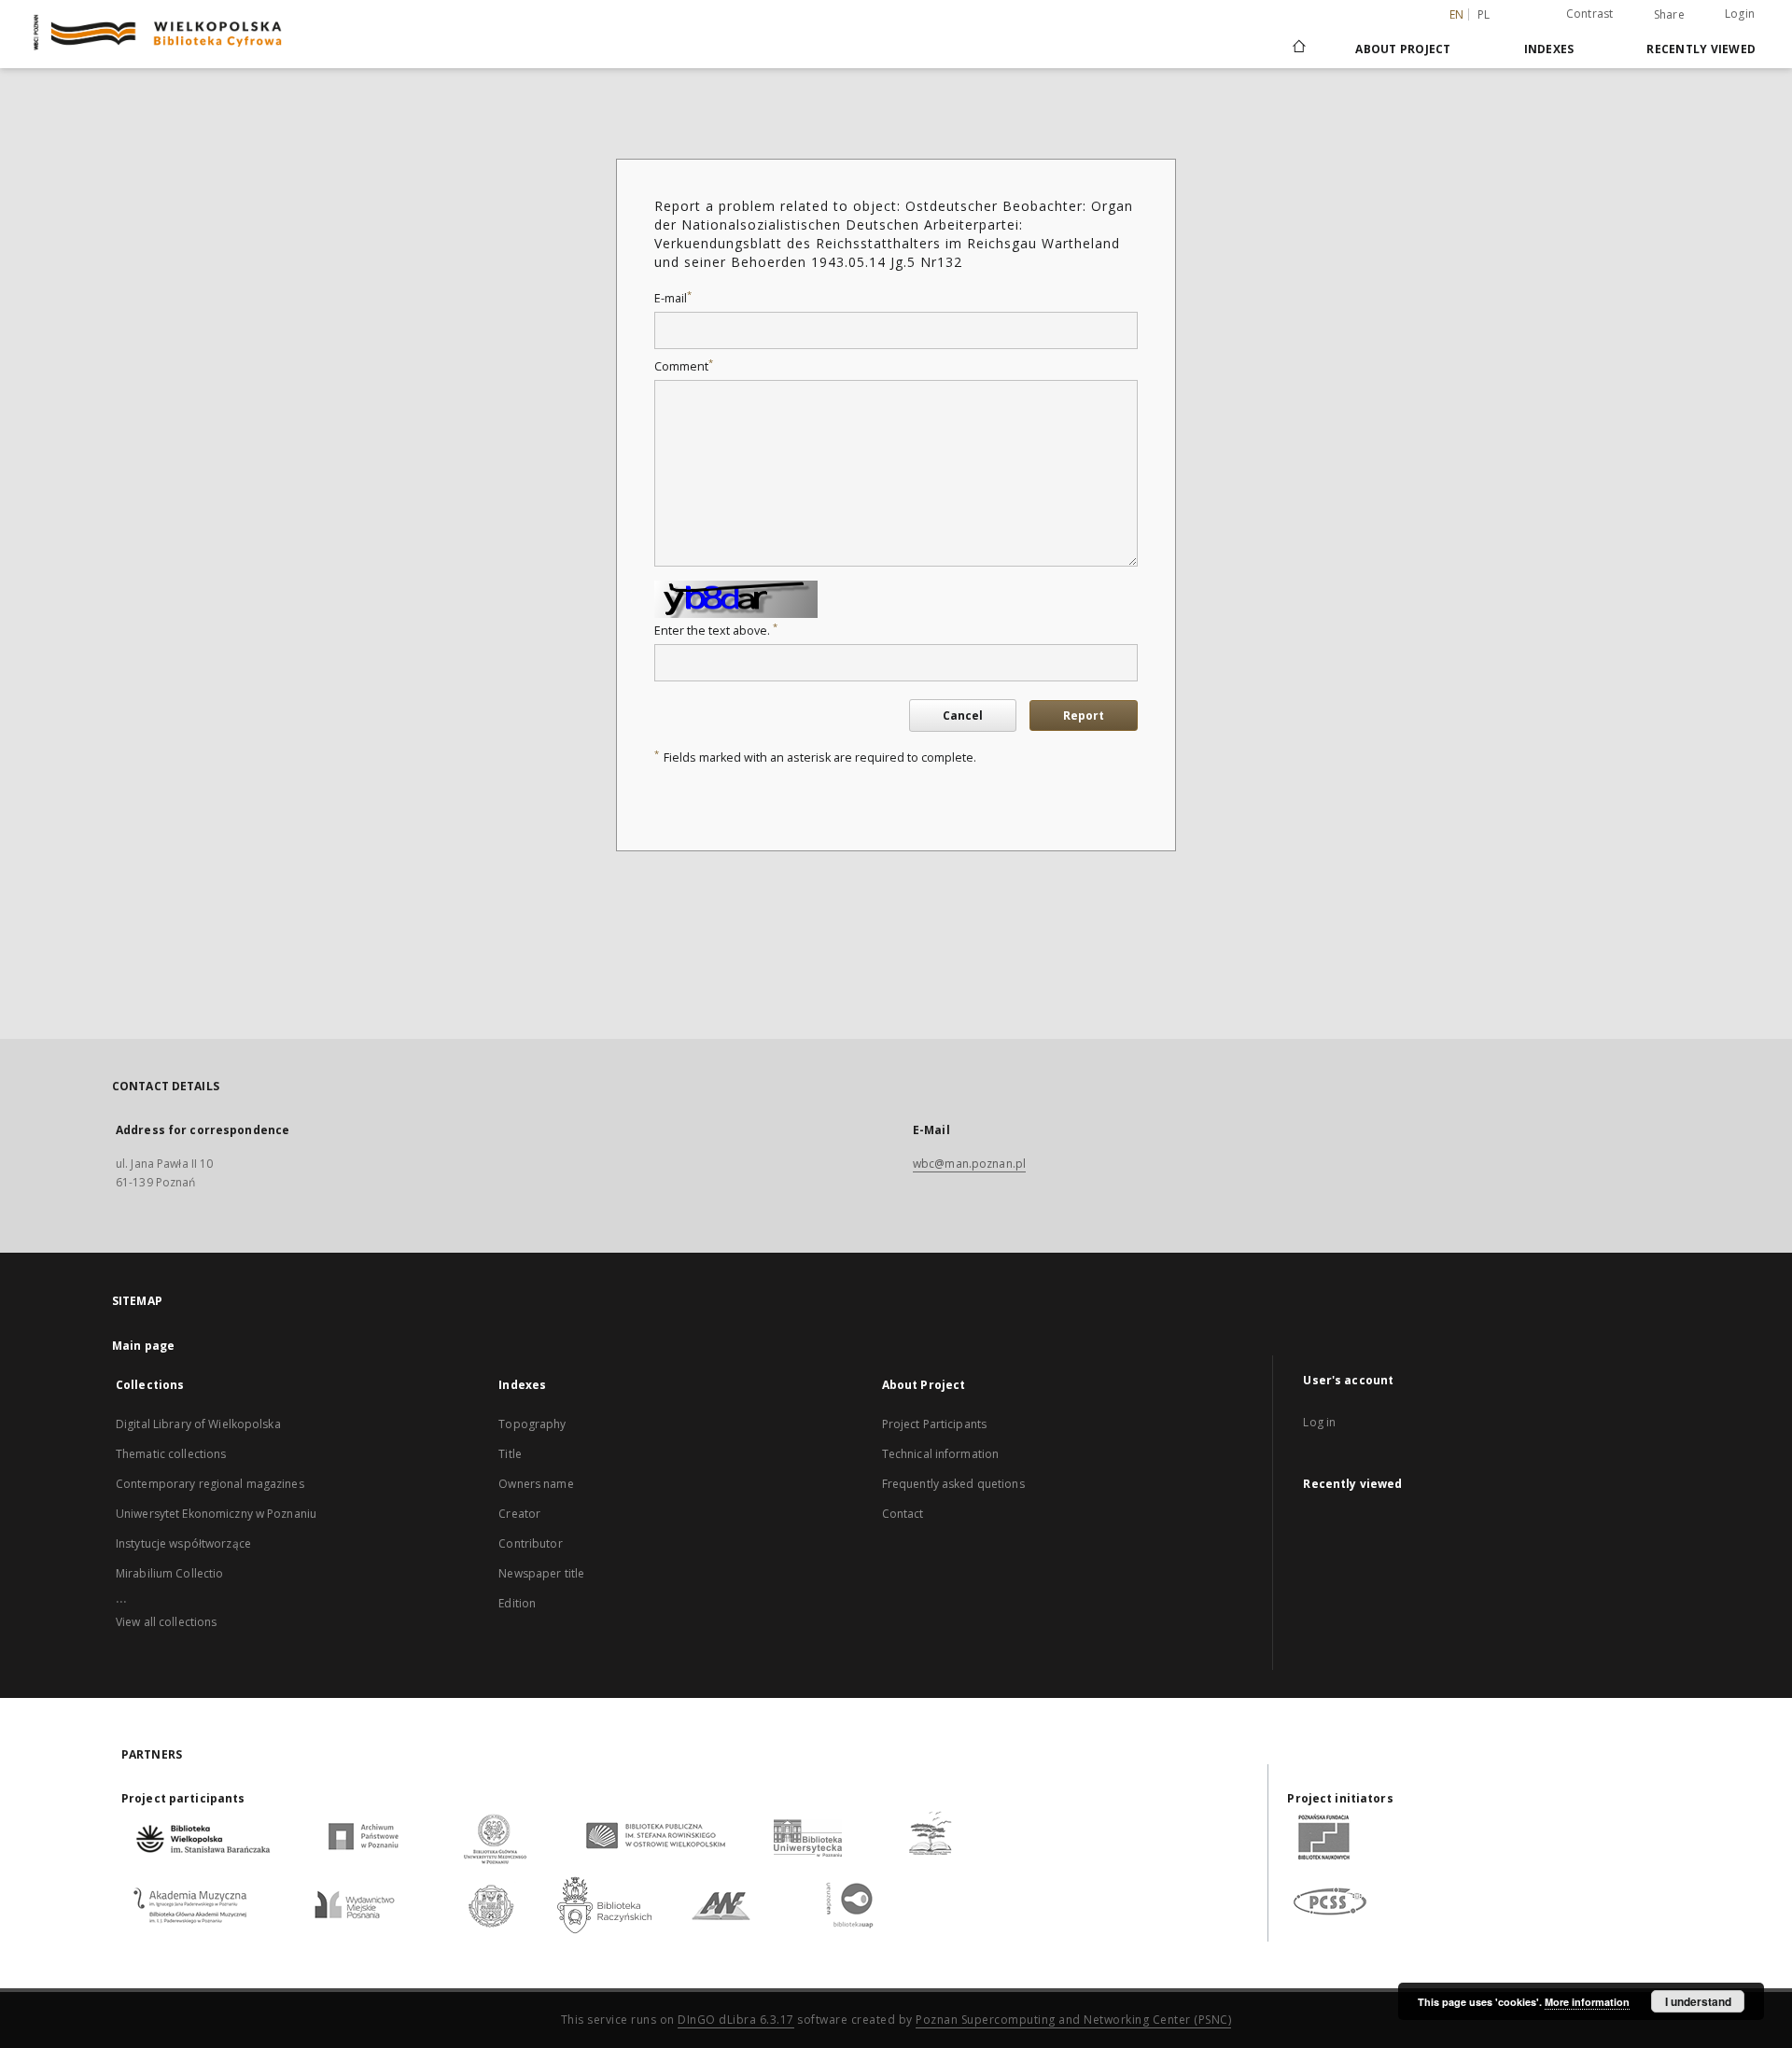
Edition (517, 1603)
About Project (1403, 49)
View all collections (166, 1622)
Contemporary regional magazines (210, 1484)
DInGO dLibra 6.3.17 (736, 2020)
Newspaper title (541, 1573)
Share (1669, 15)
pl (1484, 14)
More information (1587, 2002)
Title (510, 1454)
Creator (519, 1514)
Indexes (1549, 49)
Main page (143, 1346)
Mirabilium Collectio (169, 1573)
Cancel (963, 715)
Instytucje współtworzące (183, 1543)
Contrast (1590, 14)
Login (1740, 14)
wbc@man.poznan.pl (969, 1164)
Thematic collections (171, 1454)
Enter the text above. (716, 631)
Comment (684, 366)
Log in (1319, 1422)
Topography (532, 1424)
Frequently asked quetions (953, 1484)
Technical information (941, 1454)
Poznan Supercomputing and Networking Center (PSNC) (1073, 2020)
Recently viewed (1701, 49)
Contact (903, 1514)
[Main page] (1298, 49)
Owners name (536, 1484)
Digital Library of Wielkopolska (198, 1424)
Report (1084, 715)
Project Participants (934, 1424)
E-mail (673, 298)
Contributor (530, 1543)
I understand (1698, 2001)
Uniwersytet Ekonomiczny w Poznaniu (216, 1514)
